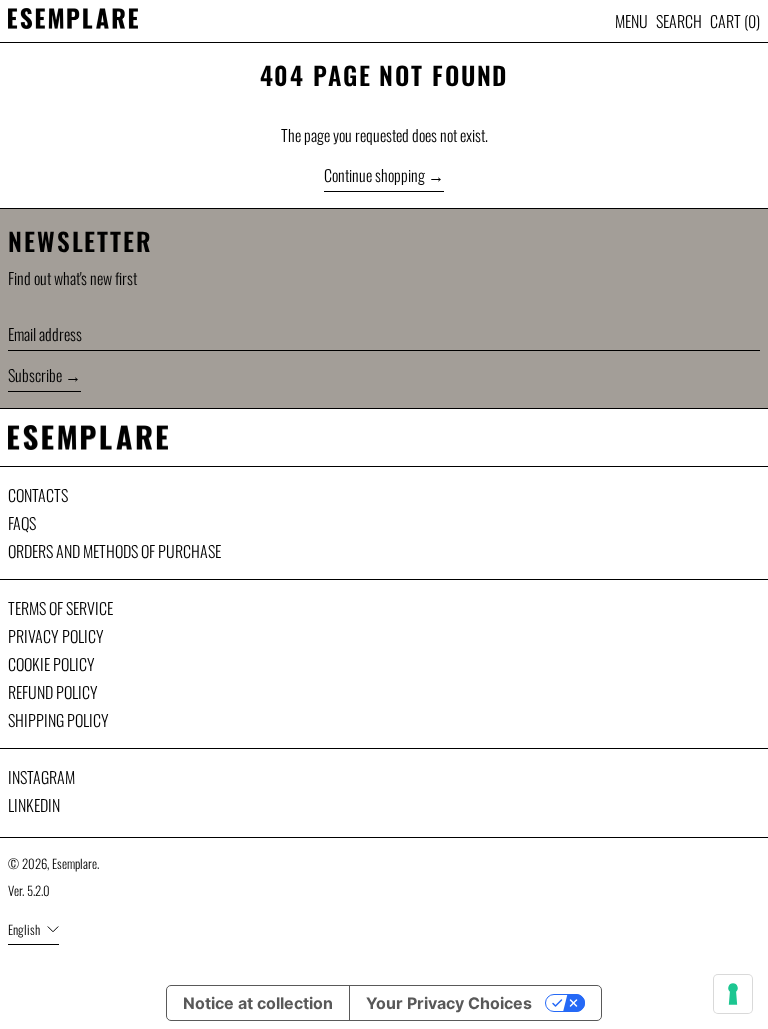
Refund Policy (53, 692)
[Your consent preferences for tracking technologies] (733, 994)
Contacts (38, 495)
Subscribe (35, 375)
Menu (631, 21)
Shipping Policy (58, 720)
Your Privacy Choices (449, 1003)
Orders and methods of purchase (114, 551)
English (25, 929)
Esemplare (74, 863)
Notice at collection (258, 1003)
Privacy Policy (56, 636)
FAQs (22, 523)
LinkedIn (34, 805)
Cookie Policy (51, 664)
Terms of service (60, 608)
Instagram (41, 777)
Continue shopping (374, 175)
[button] (679, 21)
